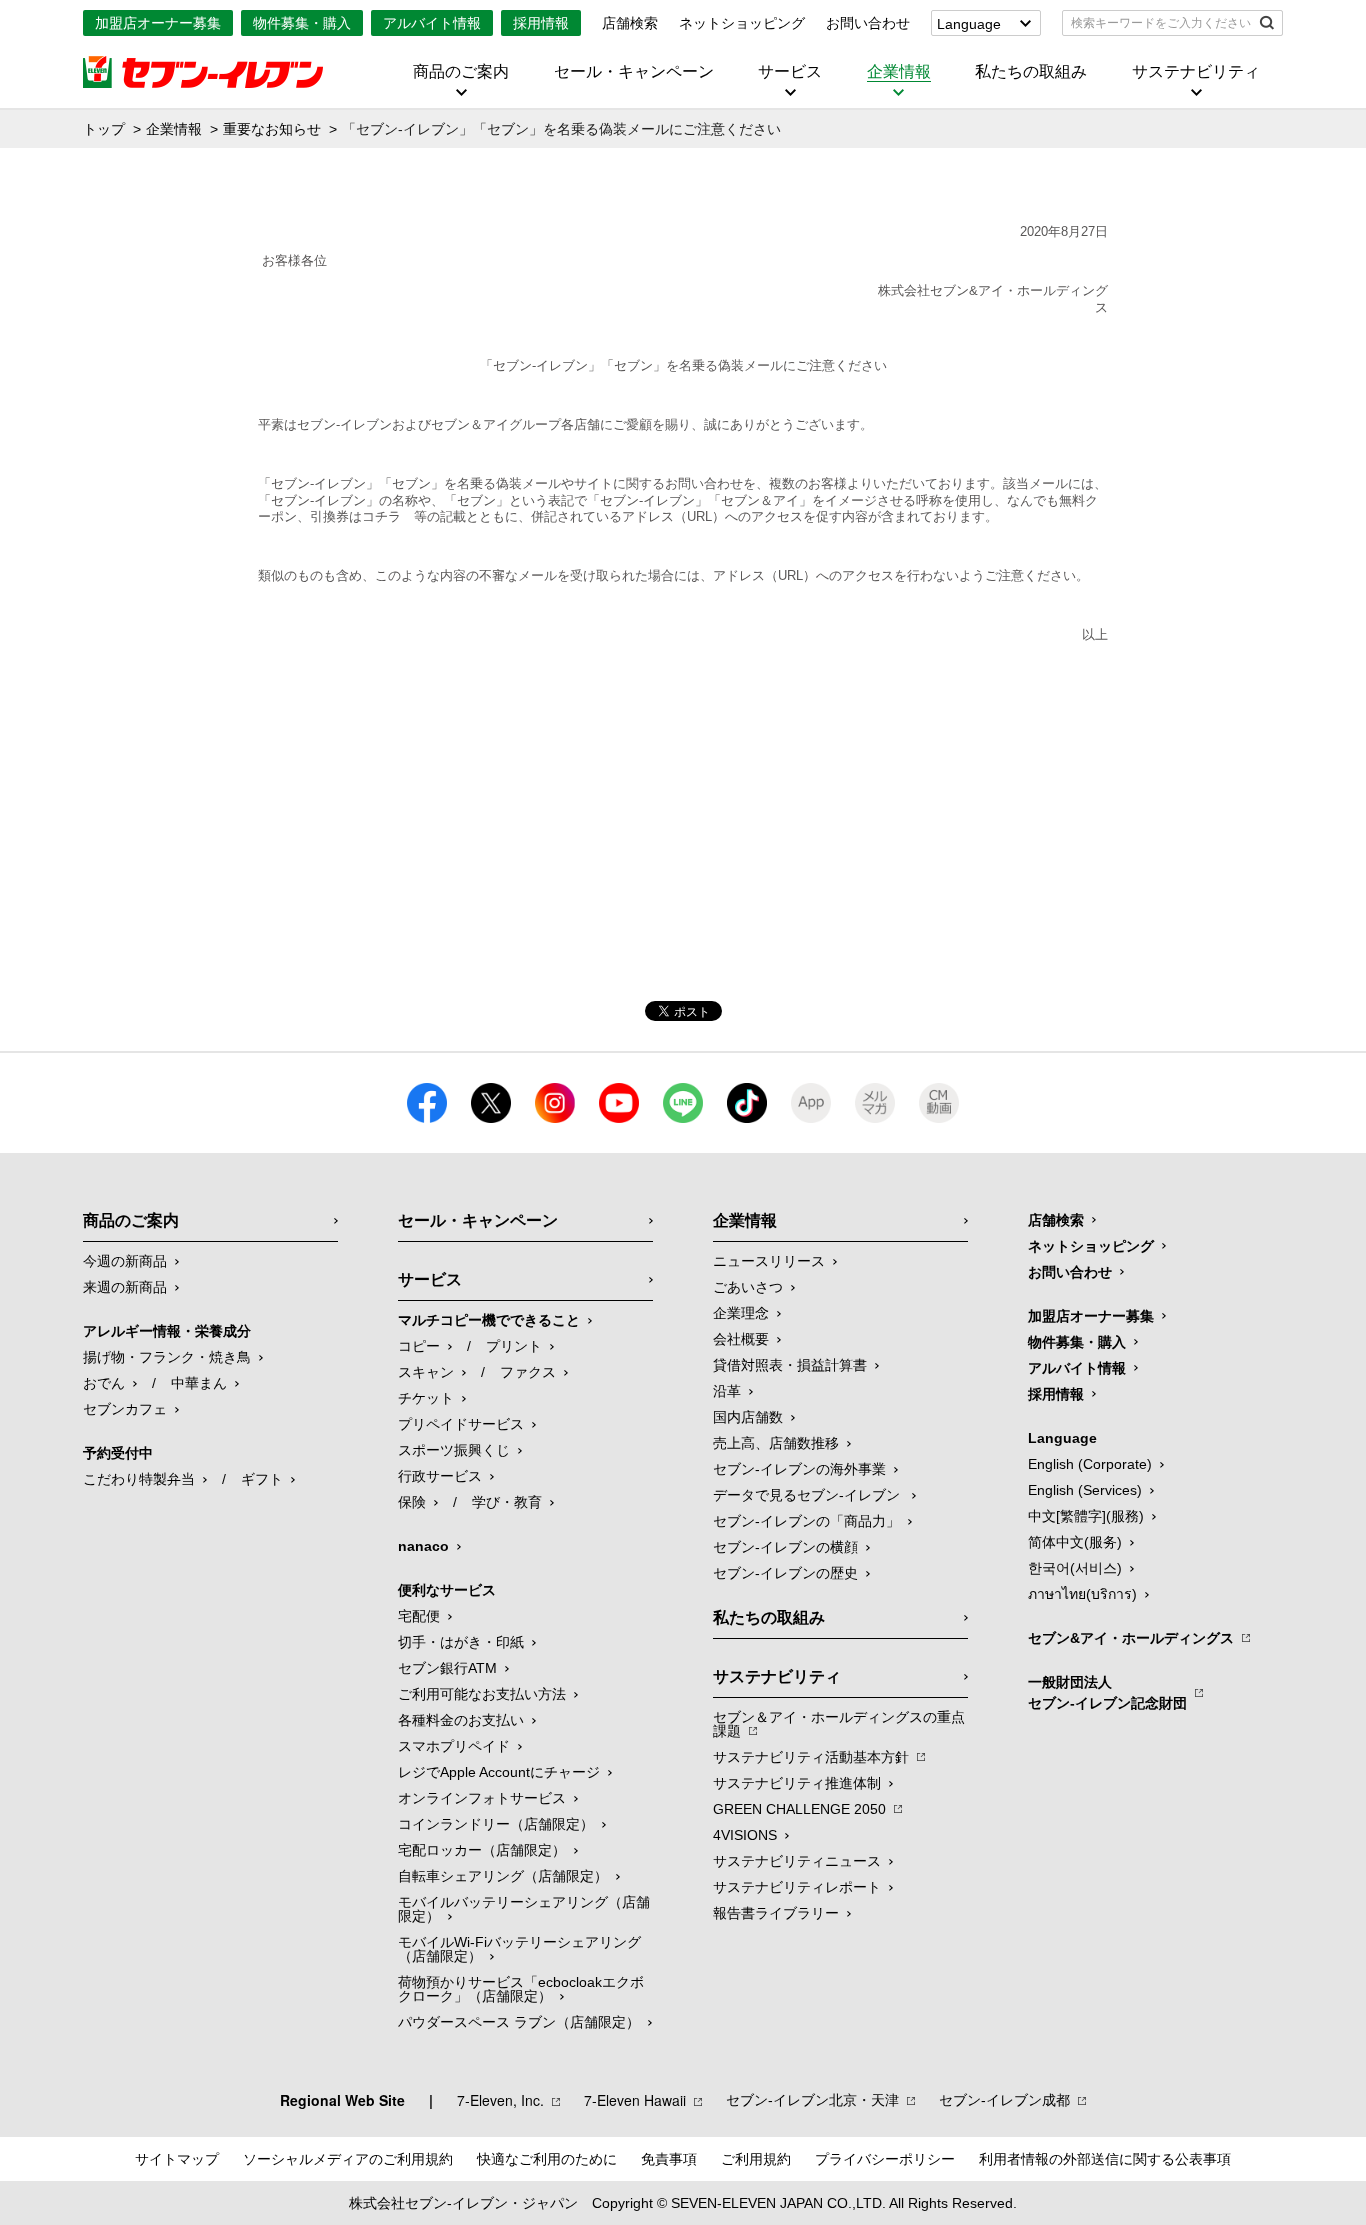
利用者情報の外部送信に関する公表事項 (1105, 2159)
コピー (419, 1346)
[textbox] (1158, 23)
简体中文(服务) (1075, 1542)
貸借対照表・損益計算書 (790, 1365)
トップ (104, 129)
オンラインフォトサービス (482, 1798)
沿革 (727, 1391)
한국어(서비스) (1075, 1568)
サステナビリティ (1196, 72)
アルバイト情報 (432, 23)
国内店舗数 (748, 1417)
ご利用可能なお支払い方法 (482, 1694)
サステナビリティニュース (797, 1861)
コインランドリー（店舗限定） (496, 1824)
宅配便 (419, 1616)
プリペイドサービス (461, 1424)
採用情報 (541, 23)
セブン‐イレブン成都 (1004, 2100)
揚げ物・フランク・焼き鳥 (167, 1357)
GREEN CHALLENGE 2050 (799, 1809)
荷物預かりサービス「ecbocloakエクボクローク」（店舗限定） (521, 1989)
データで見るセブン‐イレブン (808, 1495)
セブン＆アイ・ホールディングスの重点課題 (839, 1724)
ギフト (262, 1479)
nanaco (423, 1546)
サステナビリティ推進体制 (797, 1783)
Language (969, 24)
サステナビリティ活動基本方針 (811, 1757)
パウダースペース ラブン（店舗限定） (519, 2022)
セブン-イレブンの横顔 (785, 1547)
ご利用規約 (756, 2159)
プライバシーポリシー (885, 2159)
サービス (790, 72)
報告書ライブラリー (776, 1913)
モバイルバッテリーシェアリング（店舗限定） (524, 1909)
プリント (514, 1346)
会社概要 (741, 1339)
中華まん (199, 1383)
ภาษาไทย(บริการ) (1082, 1594)
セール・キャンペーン (634, 72)
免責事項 (669, 2159)
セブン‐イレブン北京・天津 (812, 2100)
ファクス (528, 1372)
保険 (412, 1502)
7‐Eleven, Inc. (500, 2100)
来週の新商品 (125, 1287)
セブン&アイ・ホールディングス (1131, 1638)
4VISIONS (745, 1835)
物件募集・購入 (302, 23)
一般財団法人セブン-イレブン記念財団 (1107, 1692)
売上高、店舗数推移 (776, 1443)
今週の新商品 (125, 1261)
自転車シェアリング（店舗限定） (503, 1876)
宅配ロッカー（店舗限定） (482, 1850)
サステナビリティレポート (797, 1887)
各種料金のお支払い (461, 1720)
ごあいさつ (748, 1287)
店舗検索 (630, 23)
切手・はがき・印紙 (461, 1642)
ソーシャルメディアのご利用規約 (348, 2159)
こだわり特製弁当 (139, 1479)
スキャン (426, 1372)
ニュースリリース (769, 1261)
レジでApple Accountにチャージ (499, 1772)
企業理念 (741, 1313)
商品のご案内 (461, 72)
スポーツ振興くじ (454, 1450)
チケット (426, 1398)
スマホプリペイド (454, 1746)
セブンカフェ (125, 1409)
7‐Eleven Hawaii (635, 2100)
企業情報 (899, 72)
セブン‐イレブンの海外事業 (799, 1469)
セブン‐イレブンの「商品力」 (806, 1521)
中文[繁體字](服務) (1086, 1516)
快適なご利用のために (547, 2159)
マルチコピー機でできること (489, 1320)
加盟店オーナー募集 (158, 23)
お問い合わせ (868, 23)
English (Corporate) (1090, 1464)
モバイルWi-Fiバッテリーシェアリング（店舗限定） (519, 1949)
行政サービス (440, 1476)
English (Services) (1085, 1490)
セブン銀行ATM (447, 1668)
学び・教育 (507, 1502)
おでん (104, 1383)
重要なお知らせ (272, 129)
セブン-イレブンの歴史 (785, 1573)
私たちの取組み (1031, 72)
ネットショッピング (742, 23)
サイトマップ (177, 2159)
